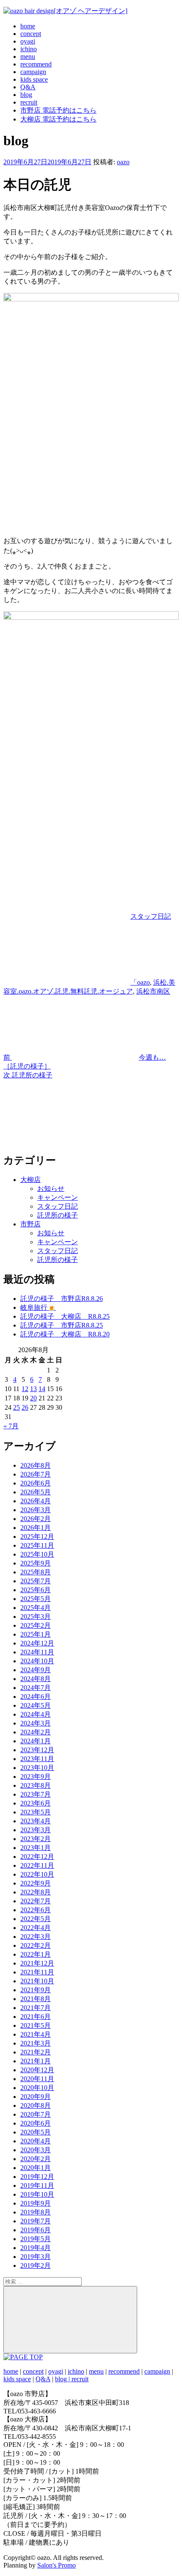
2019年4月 (36, 2248)
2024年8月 (36, 1679)
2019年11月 (37, 2185)
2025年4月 (36, 1608)
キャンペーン (58, 1197)
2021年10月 (37, 1981)
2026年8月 (36, 1465)
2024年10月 (37, 1661)
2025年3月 (36, 1617)
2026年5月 (36, 1492)
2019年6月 (36, 2230)
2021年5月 (36, 2025)
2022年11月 (37, 1865)
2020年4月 (36, 2141)
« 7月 (11, 1426)
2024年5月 (36, 1705)
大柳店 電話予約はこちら (58, 119)
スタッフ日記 (151, 916)
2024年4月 (36, 1714)
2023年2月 (36, 1839)
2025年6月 (36, 1590)
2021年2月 (36, 2052)
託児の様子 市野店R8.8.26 (62, 1299)
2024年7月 (36, 1688)
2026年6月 (36, 1483)
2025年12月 (37, 1536)
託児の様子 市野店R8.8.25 (62, 1325)
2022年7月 (36, 1901)
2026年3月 (36, 1510)
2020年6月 (36, 2123)
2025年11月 (37, 1545)
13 (33, 1389)
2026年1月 (36, 1528)
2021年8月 (36, 1999)
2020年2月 (36, 2159)
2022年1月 (36, 1954)
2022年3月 (36, 1937)
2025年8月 (36, 1572)
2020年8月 (36, 2105)
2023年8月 (36, 1785)
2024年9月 (36, 1670)
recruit (29, 102)
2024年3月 (36, 1723)
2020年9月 (36, 2097)
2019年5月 (36, 2239)
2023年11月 (37, 1759)
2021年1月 (36, 2061)
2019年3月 (36, 2257)
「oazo (140, 982)
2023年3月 (36, 1830)
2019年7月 (36, 2221)
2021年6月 (36, 2017)
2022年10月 (37, 1874)
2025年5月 (36, 1599)
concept (31, 34)
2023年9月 (36, 1777)
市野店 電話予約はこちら (58, 110)
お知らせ (51, 1189)
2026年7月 (36, 1474)
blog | (63, 2379)
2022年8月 (36, 1892)
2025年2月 (36, 1625)
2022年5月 (36, 1919)
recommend (36, 64)
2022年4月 (36, 1928)
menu (28, 57)
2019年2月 (36, 2265)
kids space (34, 79)
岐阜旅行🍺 (38, 1307)
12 (25, 1389)
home (28, 26)
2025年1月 (36, 1634)
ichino (29, 49)
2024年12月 (37, 1643)
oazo (123, 162)
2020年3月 (36, 2150)
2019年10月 (37, 2194)
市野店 (30, 1224)
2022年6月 (36, 1910)
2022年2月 (36, 1945)
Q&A (28, 87)
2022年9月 (36, 1883)
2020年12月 (37, 2070)
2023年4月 (36, 1821)
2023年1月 (36, 1848)
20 (33, 1398)
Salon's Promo (57, 2565)
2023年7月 (36, 1794)
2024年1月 (36, 1741)
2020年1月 (36, 2168)
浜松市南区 (153, 991)
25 (17, 1407)
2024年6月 (36, 1697)
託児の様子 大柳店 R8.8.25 (65, 1316)
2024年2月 (36, 1732)
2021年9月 (36, 1990)
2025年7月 (36, 1581)
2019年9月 (36, 2203)
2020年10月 (37, 2088)
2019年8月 (36, 2212)
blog (26, 95)
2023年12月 (37, 1750)
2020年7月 (36, 2114)
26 (25, 1407)
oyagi (28, 41)
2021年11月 (37, 1972)
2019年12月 (37, 2177)
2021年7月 (36, 2008)
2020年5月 (36, 2132)
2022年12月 (37, 1857)
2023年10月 (37, 1768)
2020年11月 (37, 2079)
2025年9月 (36, 1563)
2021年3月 (36, 2043)
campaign (33, 72)
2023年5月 (36, 1812)
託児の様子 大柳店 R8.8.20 (65, 1334)
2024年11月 (37, 1652)
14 (42, 1389)
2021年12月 (37, 1963)
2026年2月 (36, 1519)
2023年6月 (36, 1803)
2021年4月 (36, 2034)
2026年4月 (36, 1501)
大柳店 (30, 1180)
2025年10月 (37, 1554)
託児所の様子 (58, 1215)
